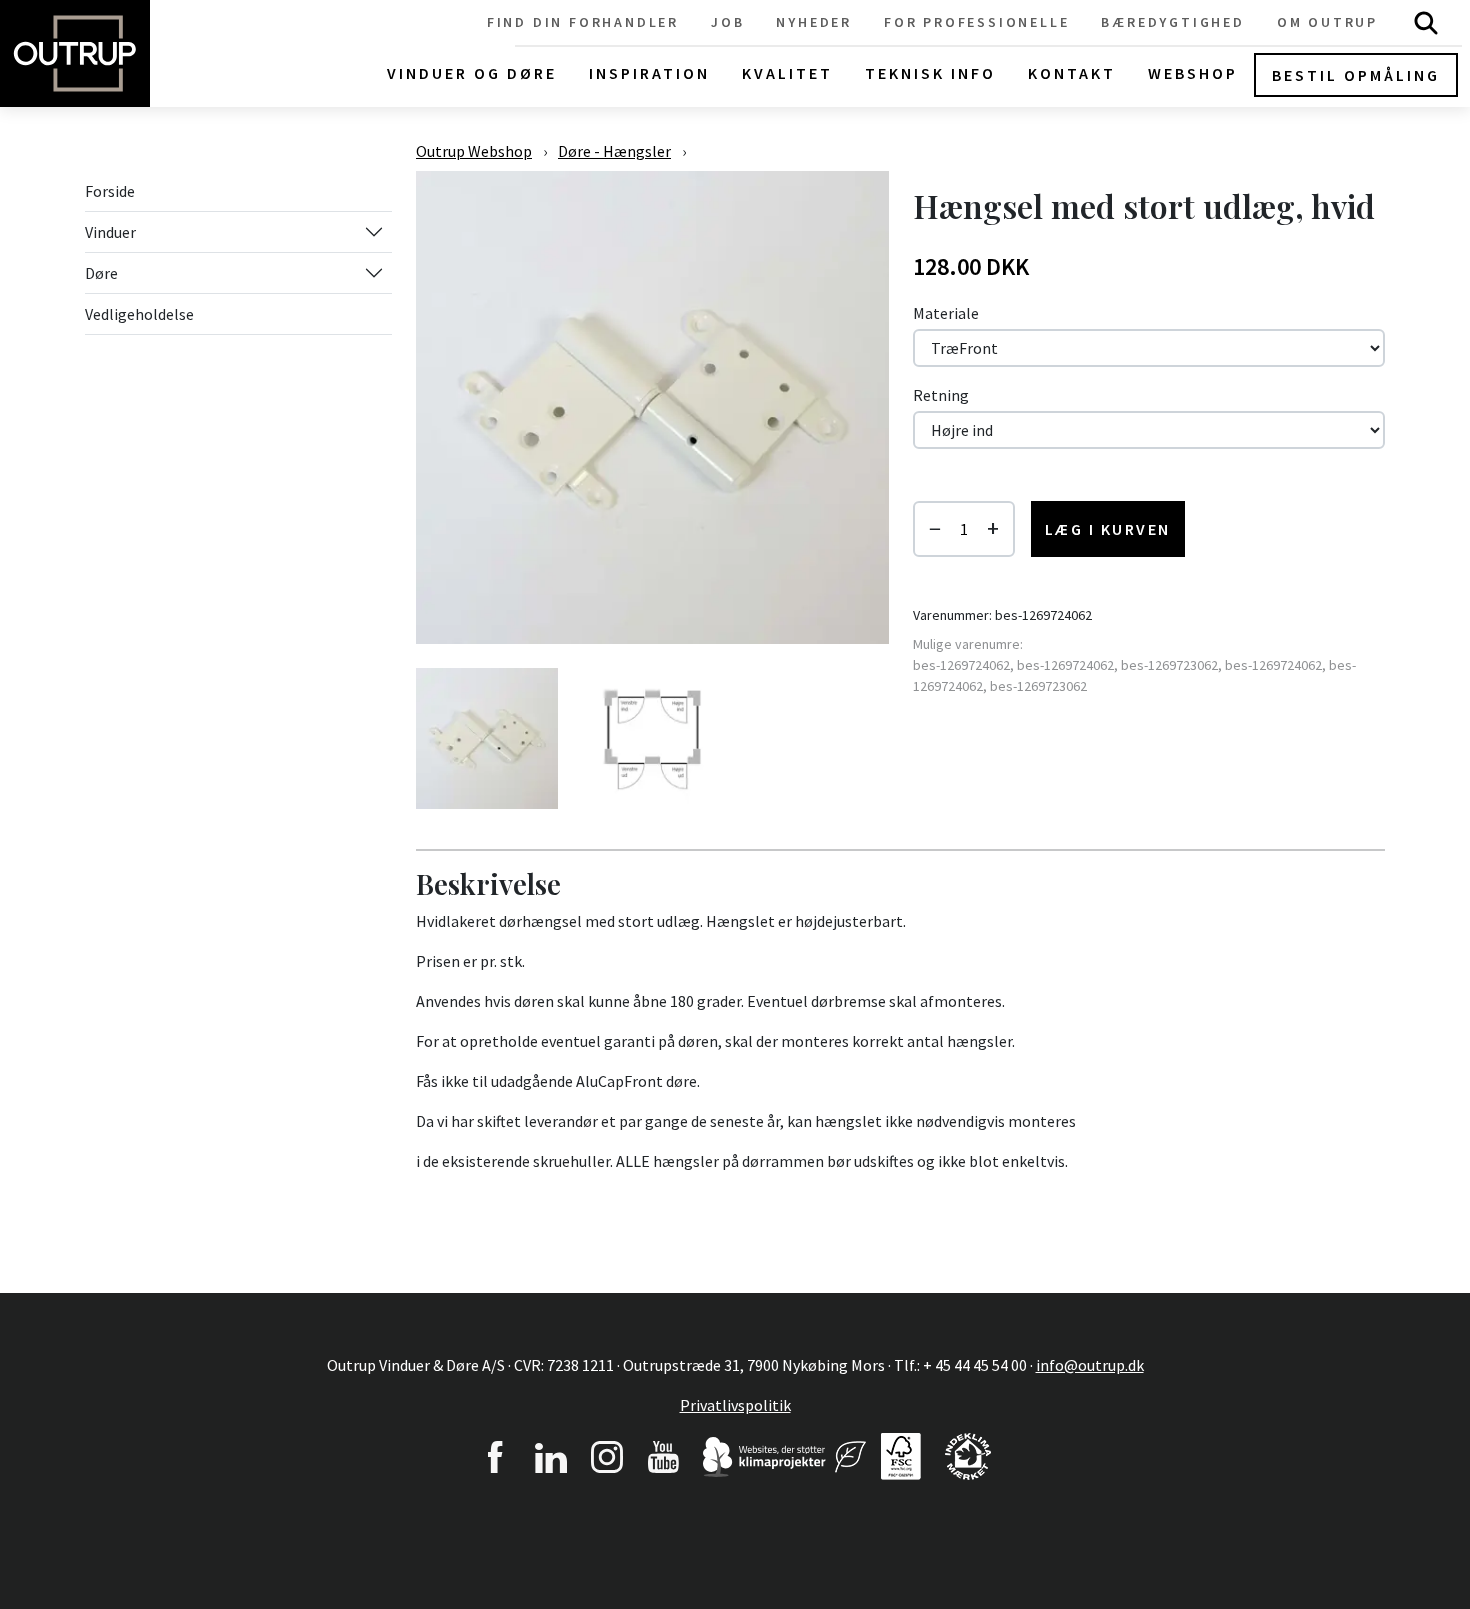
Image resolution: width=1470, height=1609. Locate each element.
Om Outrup (1327, 22)
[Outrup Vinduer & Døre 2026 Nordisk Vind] (850, 1454)
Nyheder (814, 22)
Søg (1426, 22)
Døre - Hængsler (614, 151)
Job (727, 22)
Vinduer (110, 232)
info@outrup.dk (1090, 1365)
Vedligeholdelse (139, 314)
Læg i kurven (1108, 529)
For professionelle (976, 22)
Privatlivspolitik (735, 1405)
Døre (101, 273)
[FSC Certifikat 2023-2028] (901, 1454)
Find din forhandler (583, 22)
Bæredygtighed (1172, 22)
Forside (110, 191)
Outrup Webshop (474, 151)
